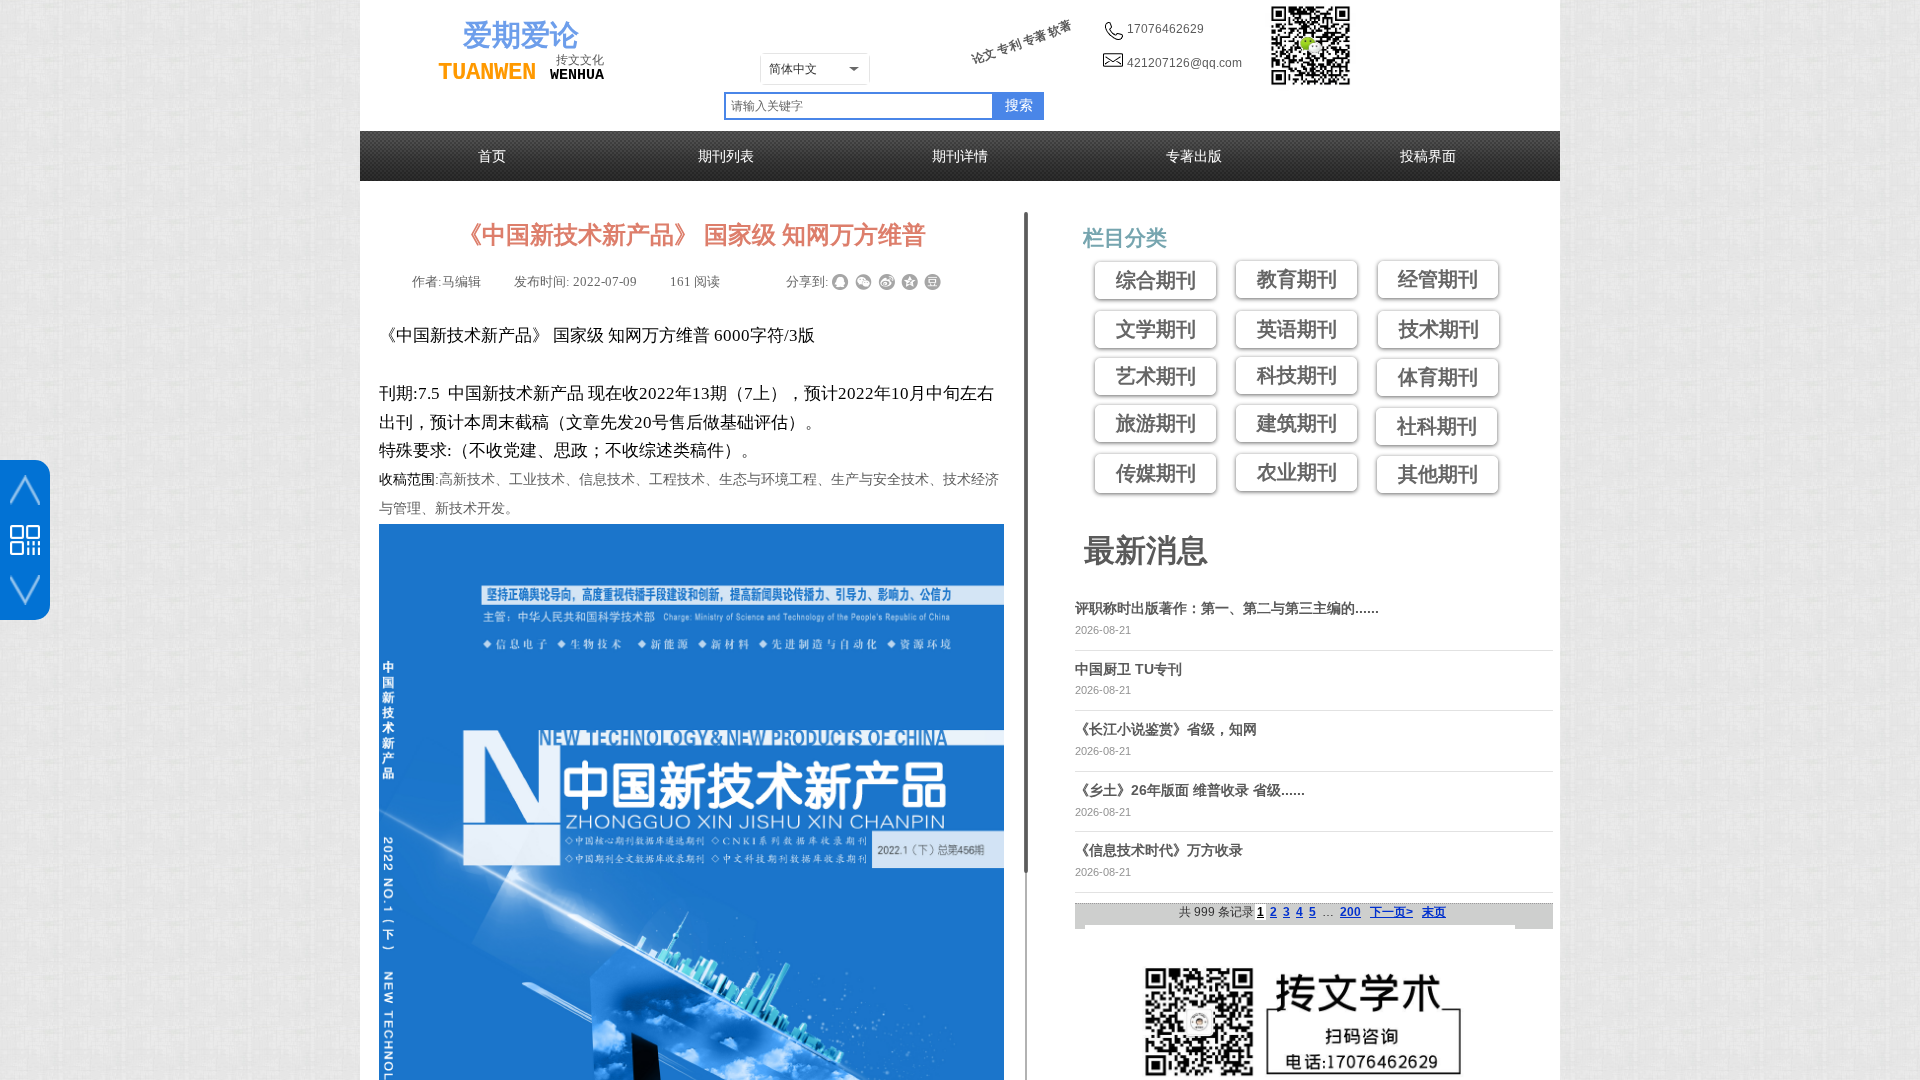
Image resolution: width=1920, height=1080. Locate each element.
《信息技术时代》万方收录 (1159, 850)
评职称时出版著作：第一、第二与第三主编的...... (1227, 608)
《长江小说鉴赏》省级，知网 (1166, 729)
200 (1350, 912)
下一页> (1391, 912)
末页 (1434, 912)
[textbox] (859, 106)
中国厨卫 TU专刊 (1128, 669)
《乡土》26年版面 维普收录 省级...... (1190, 790)
